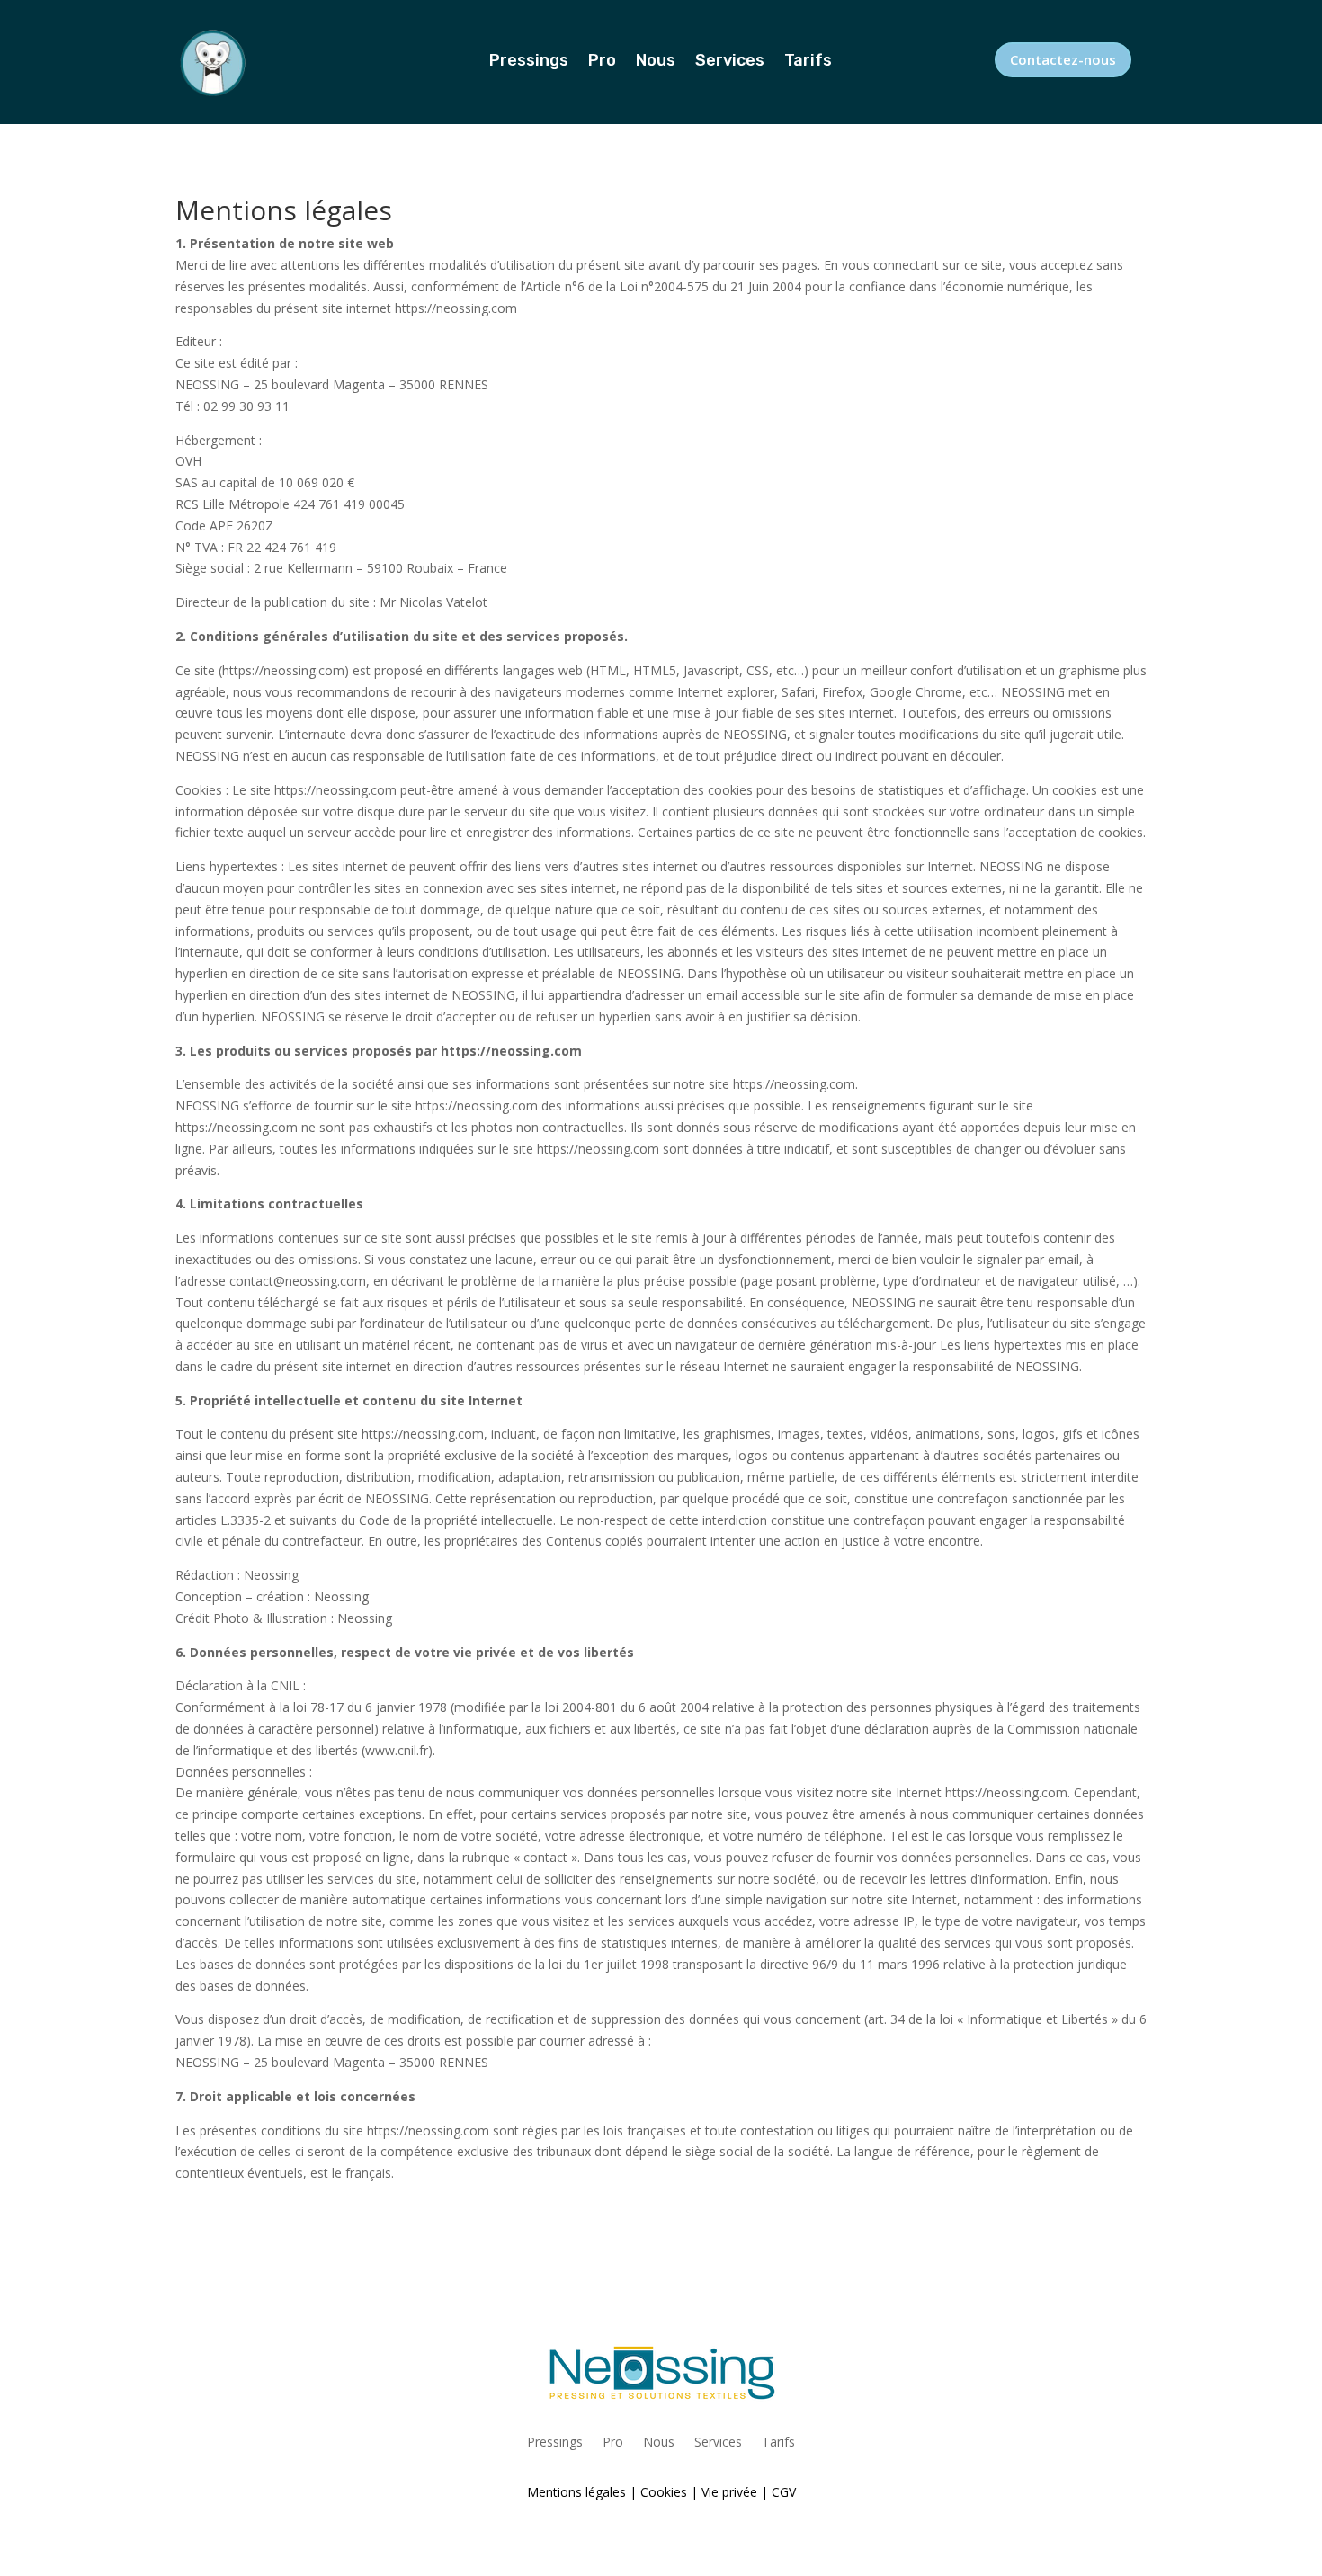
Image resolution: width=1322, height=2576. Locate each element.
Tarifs (808, 62)
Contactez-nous (1063, 59)
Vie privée (729, 2492)
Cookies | (669, 2492)
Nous (656, 62)
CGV (784, 2492)
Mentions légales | (582, 2492)
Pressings (529, 62)
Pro (602, 62)
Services (730, 62)
